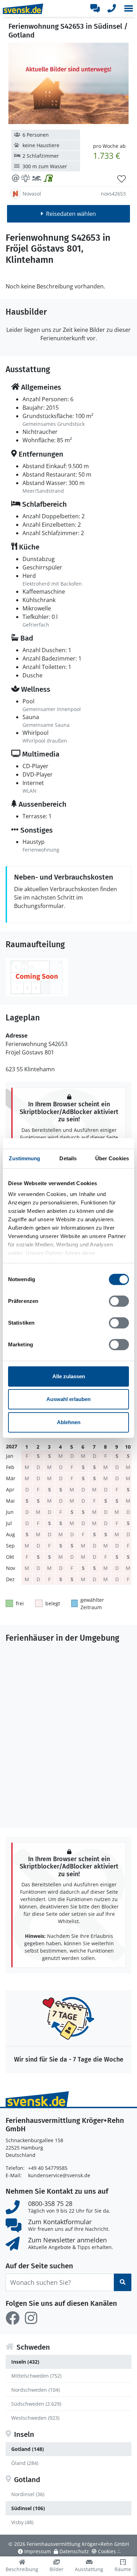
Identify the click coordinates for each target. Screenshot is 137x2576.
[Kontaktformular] (95, 8)
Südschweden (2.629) (36, 2404)
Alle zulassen (69, 1376)
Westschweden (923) (35, 2418)
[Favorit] (122, 179)
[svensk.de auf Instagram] (31, 2318)
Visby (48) (22, 2522)
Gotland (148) (28, 2449)
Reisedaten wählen (71, 214)
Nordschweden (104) (35, 2390)
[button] (129, 8)
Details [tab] (68, 1158)
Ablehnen (69, 1422)
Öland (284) (25, 2463)
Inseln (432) (25, 2362)
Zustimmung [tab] (24, 1158)
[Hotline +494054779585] (112, 8)
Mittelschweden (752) (36, 2376)
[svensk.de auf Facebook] (13, 2318)
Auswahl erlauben (68, 1399)
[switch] (119, 1301)
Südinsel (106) (28, 2508)
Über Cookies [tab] (112, 1158)
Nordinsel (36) (28, 2494)
